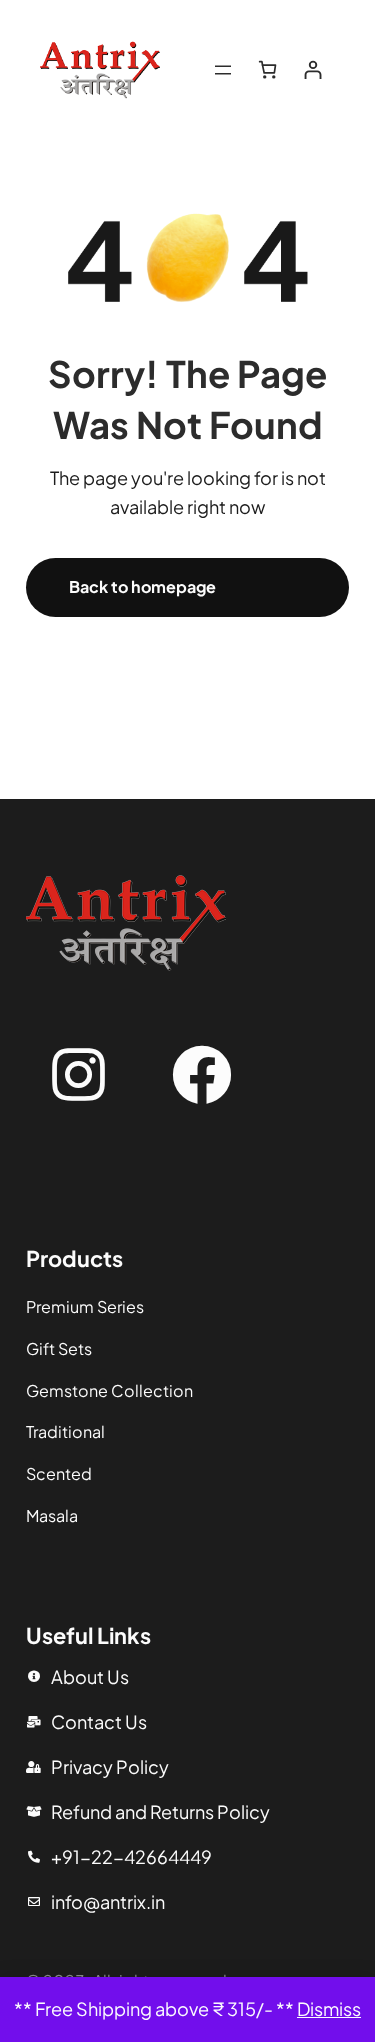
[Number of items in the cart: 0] (267, 69)
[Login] (312, 69)
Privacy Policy (110, 1766)
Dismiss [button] (329, 2008)
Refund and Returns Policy (160, 1811)
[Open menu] (223, 70)
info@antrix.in (108, 1901)
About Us (90, 1676)
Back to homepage (142, 586)
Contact (86, 1721)
